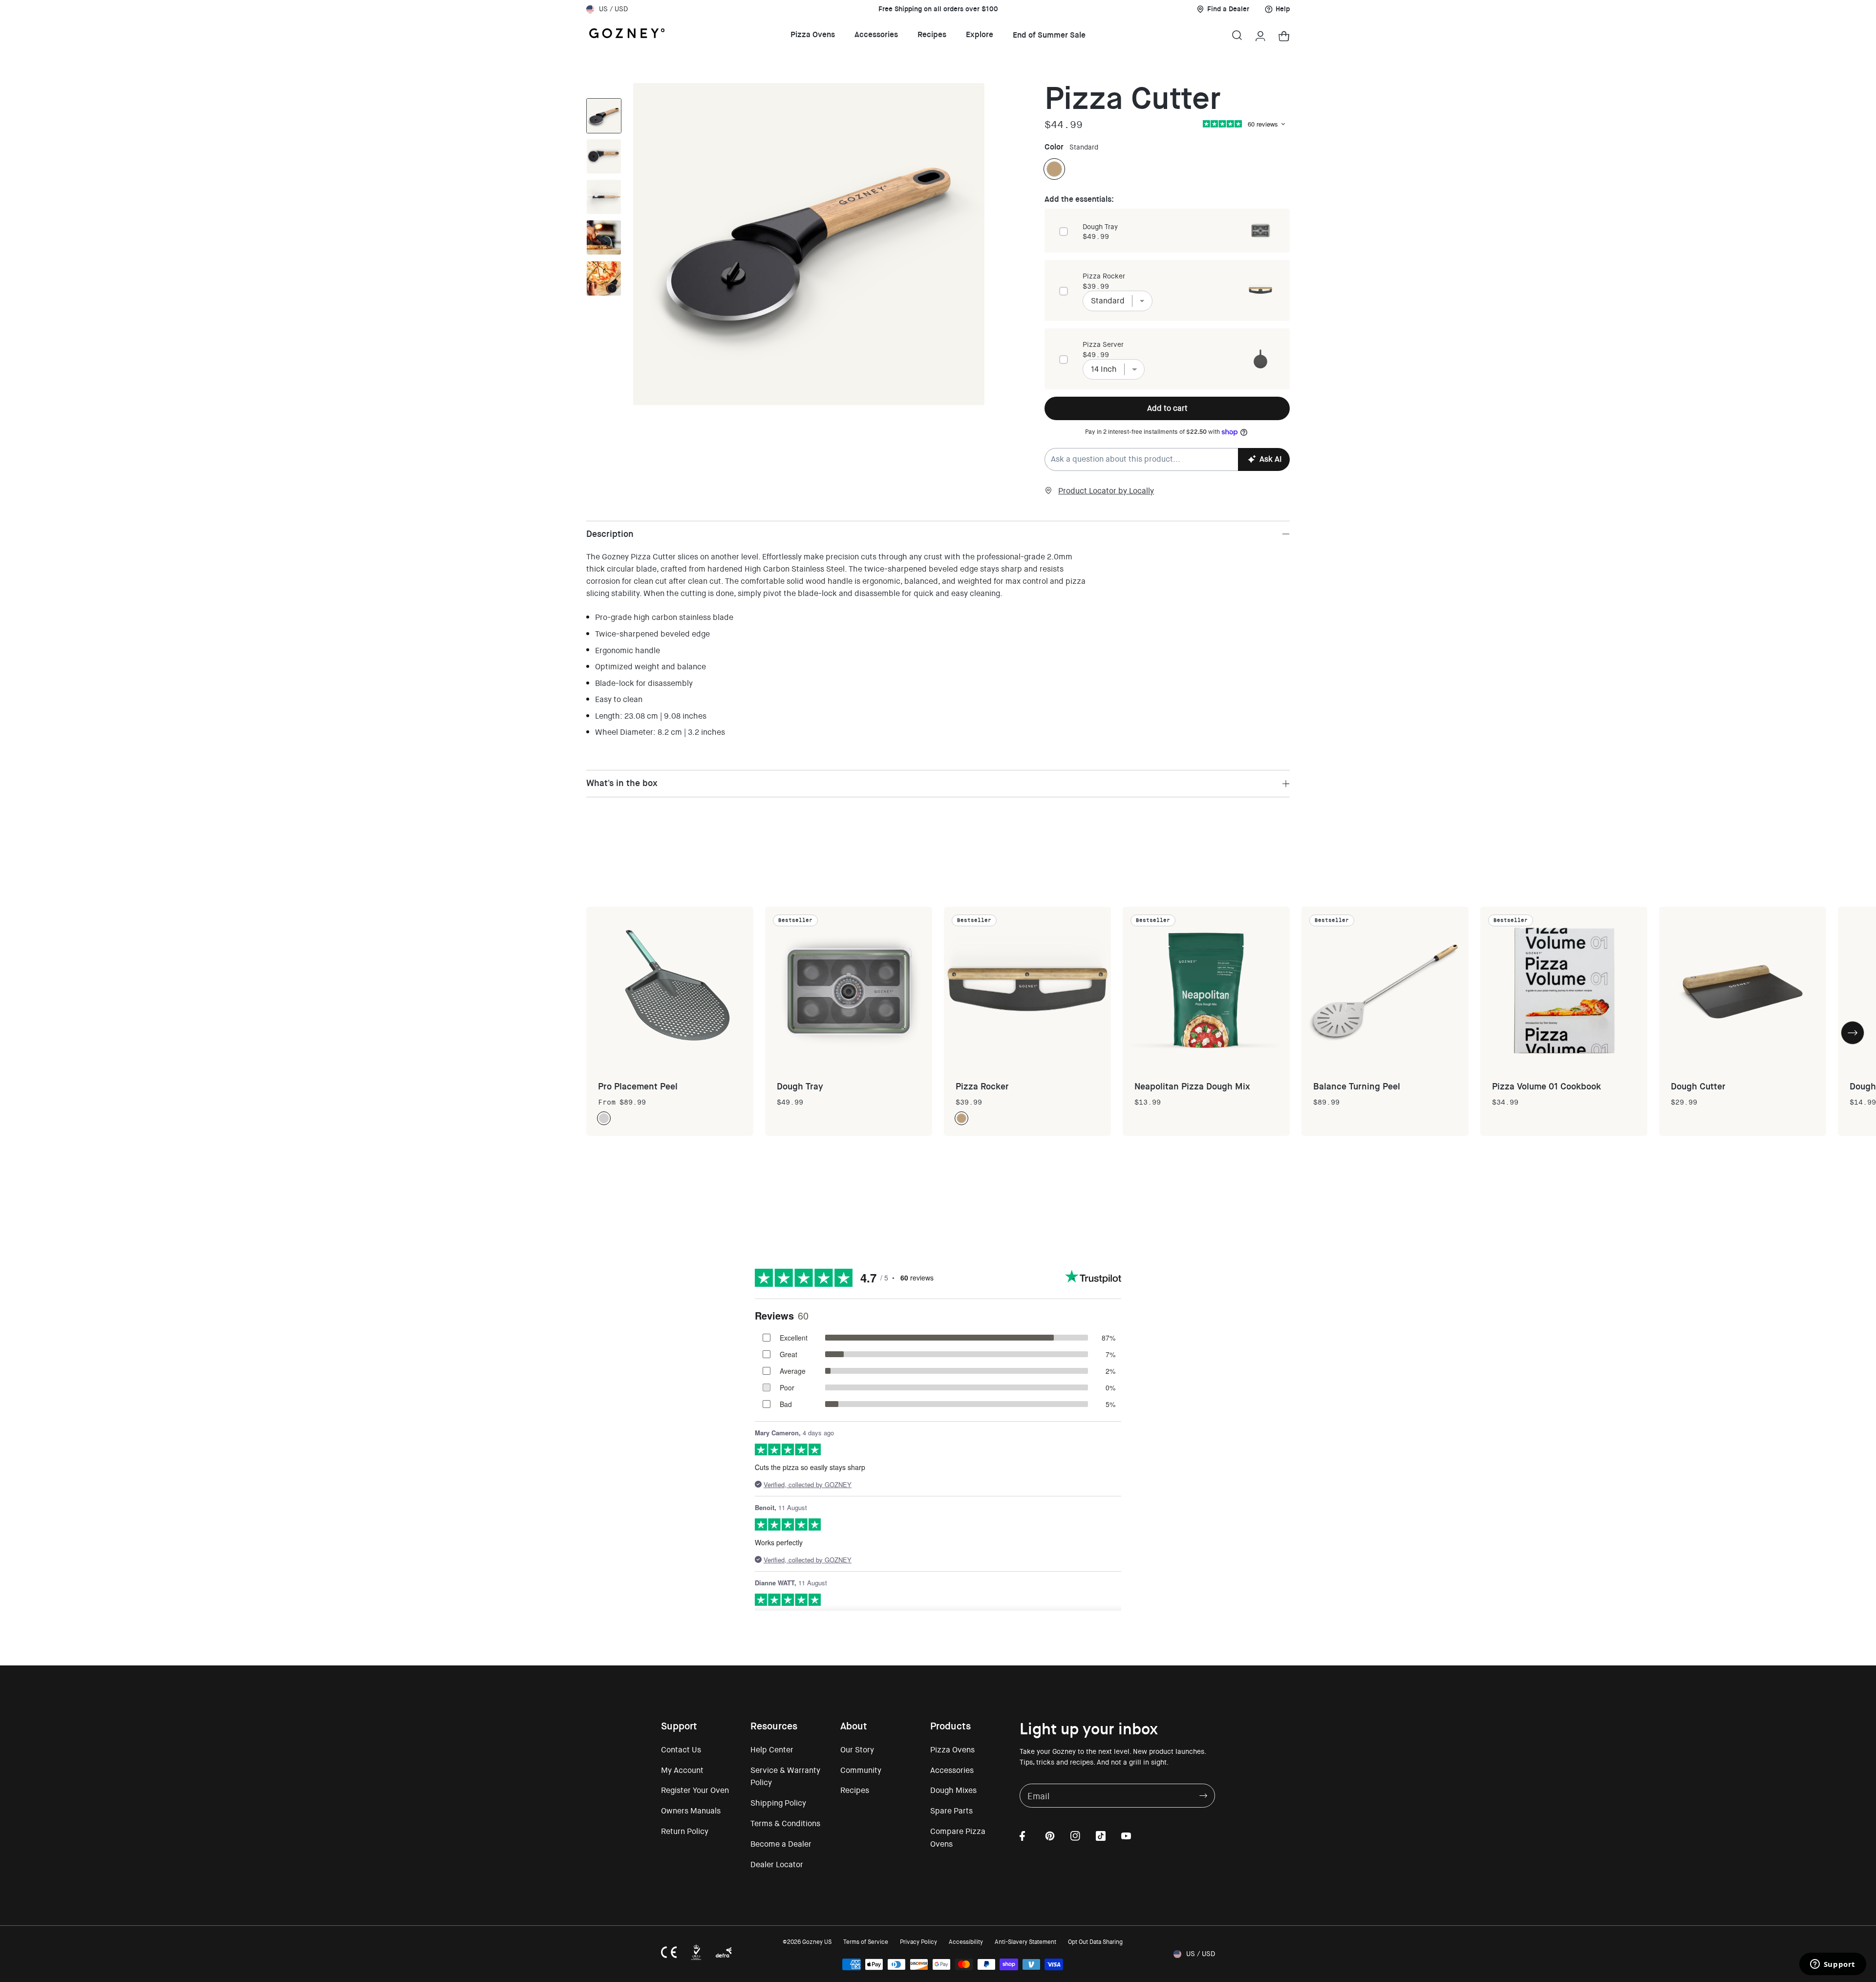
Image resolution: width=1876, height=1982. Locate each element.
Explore (980, 34)
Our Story (857, 1750)
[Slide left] (604, 88)
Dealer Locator (777, 1865)
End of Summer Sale (1049, 35)
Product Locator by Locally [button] (1106, 491)
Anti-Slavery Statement (1025, 1942)
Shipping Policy (778, 1803)
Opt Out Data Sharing (1095, 1942)
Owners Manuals (691, 1811)
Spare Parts (951, 1811)
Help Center (772, 1750)
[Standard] (1054, 169)
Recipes (932, 34)
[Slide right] (604, 306)
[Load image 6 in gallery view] (604, 278)
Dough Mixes (953, 1790)
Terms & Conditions (785, 1823)
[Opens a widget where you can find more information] (1833, 1965)
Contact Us (681, 1750)
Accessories (876, 34)
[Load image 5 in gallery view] (604, 237)
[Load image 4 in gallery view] (604, 197)
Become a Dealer (781, 1844)
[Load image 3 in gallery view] (604, 116)
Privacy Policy (918, 1942)
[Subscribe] (1203, 1796)
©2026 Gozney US (807, 1942)
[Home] (627, 35)
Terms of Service (866, 1942)
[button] (1237, 35)
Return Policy (685, 1831)
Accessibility (966, 1942)
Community (861, 1770)
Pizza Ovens (813, 34)
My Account (682, 1770)
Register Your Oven (695, 1790)
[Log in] (1260, 35)
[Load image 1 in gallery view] (604, 156)
